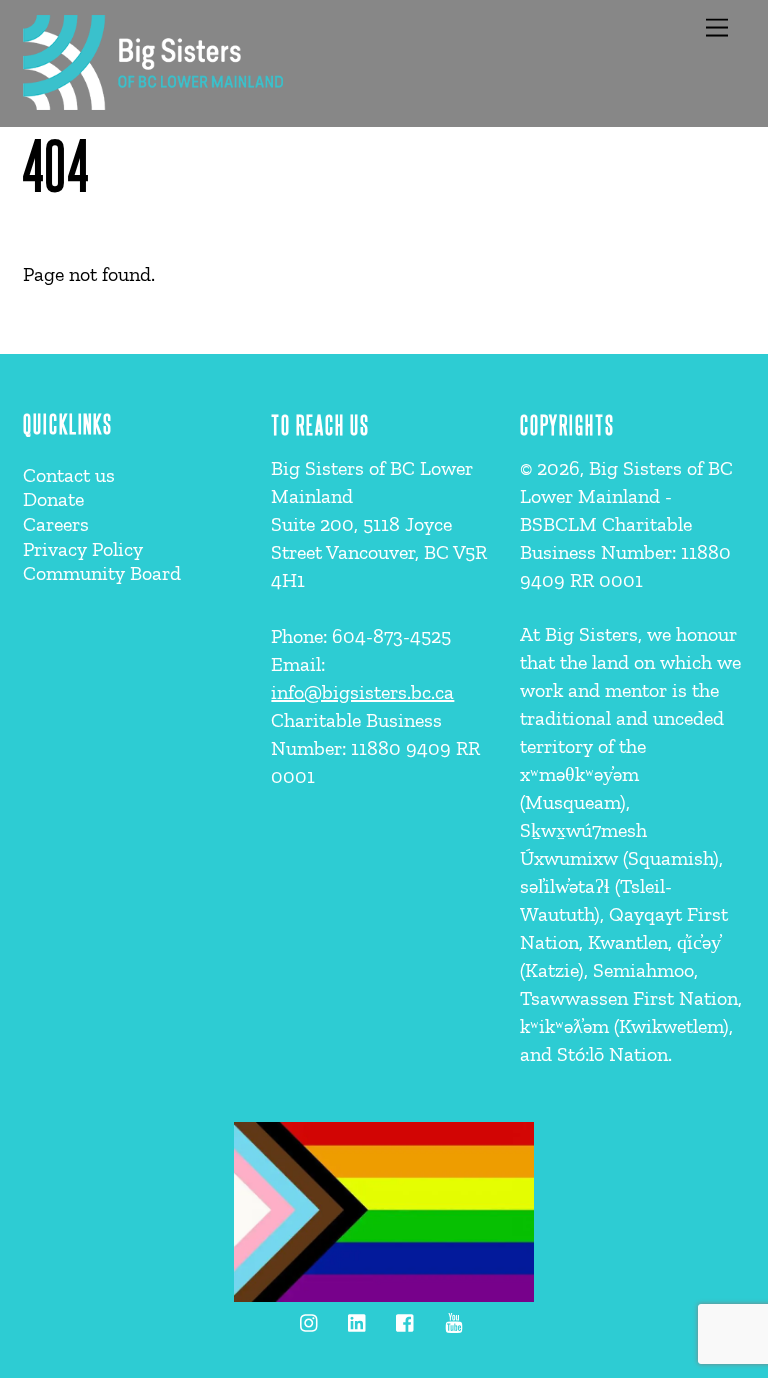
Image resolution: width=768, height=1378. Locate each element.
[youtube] (454, 1319)
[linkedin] (358, 1319)
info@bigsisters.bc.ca (362, 692)
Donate (53, 499)
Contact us (69, 475)
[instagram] (310, 1319)
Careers (56, 524)
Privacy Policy (83, 549)
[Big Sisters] (153, 101)
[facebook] (406, 1319)
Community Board (102, 573)
